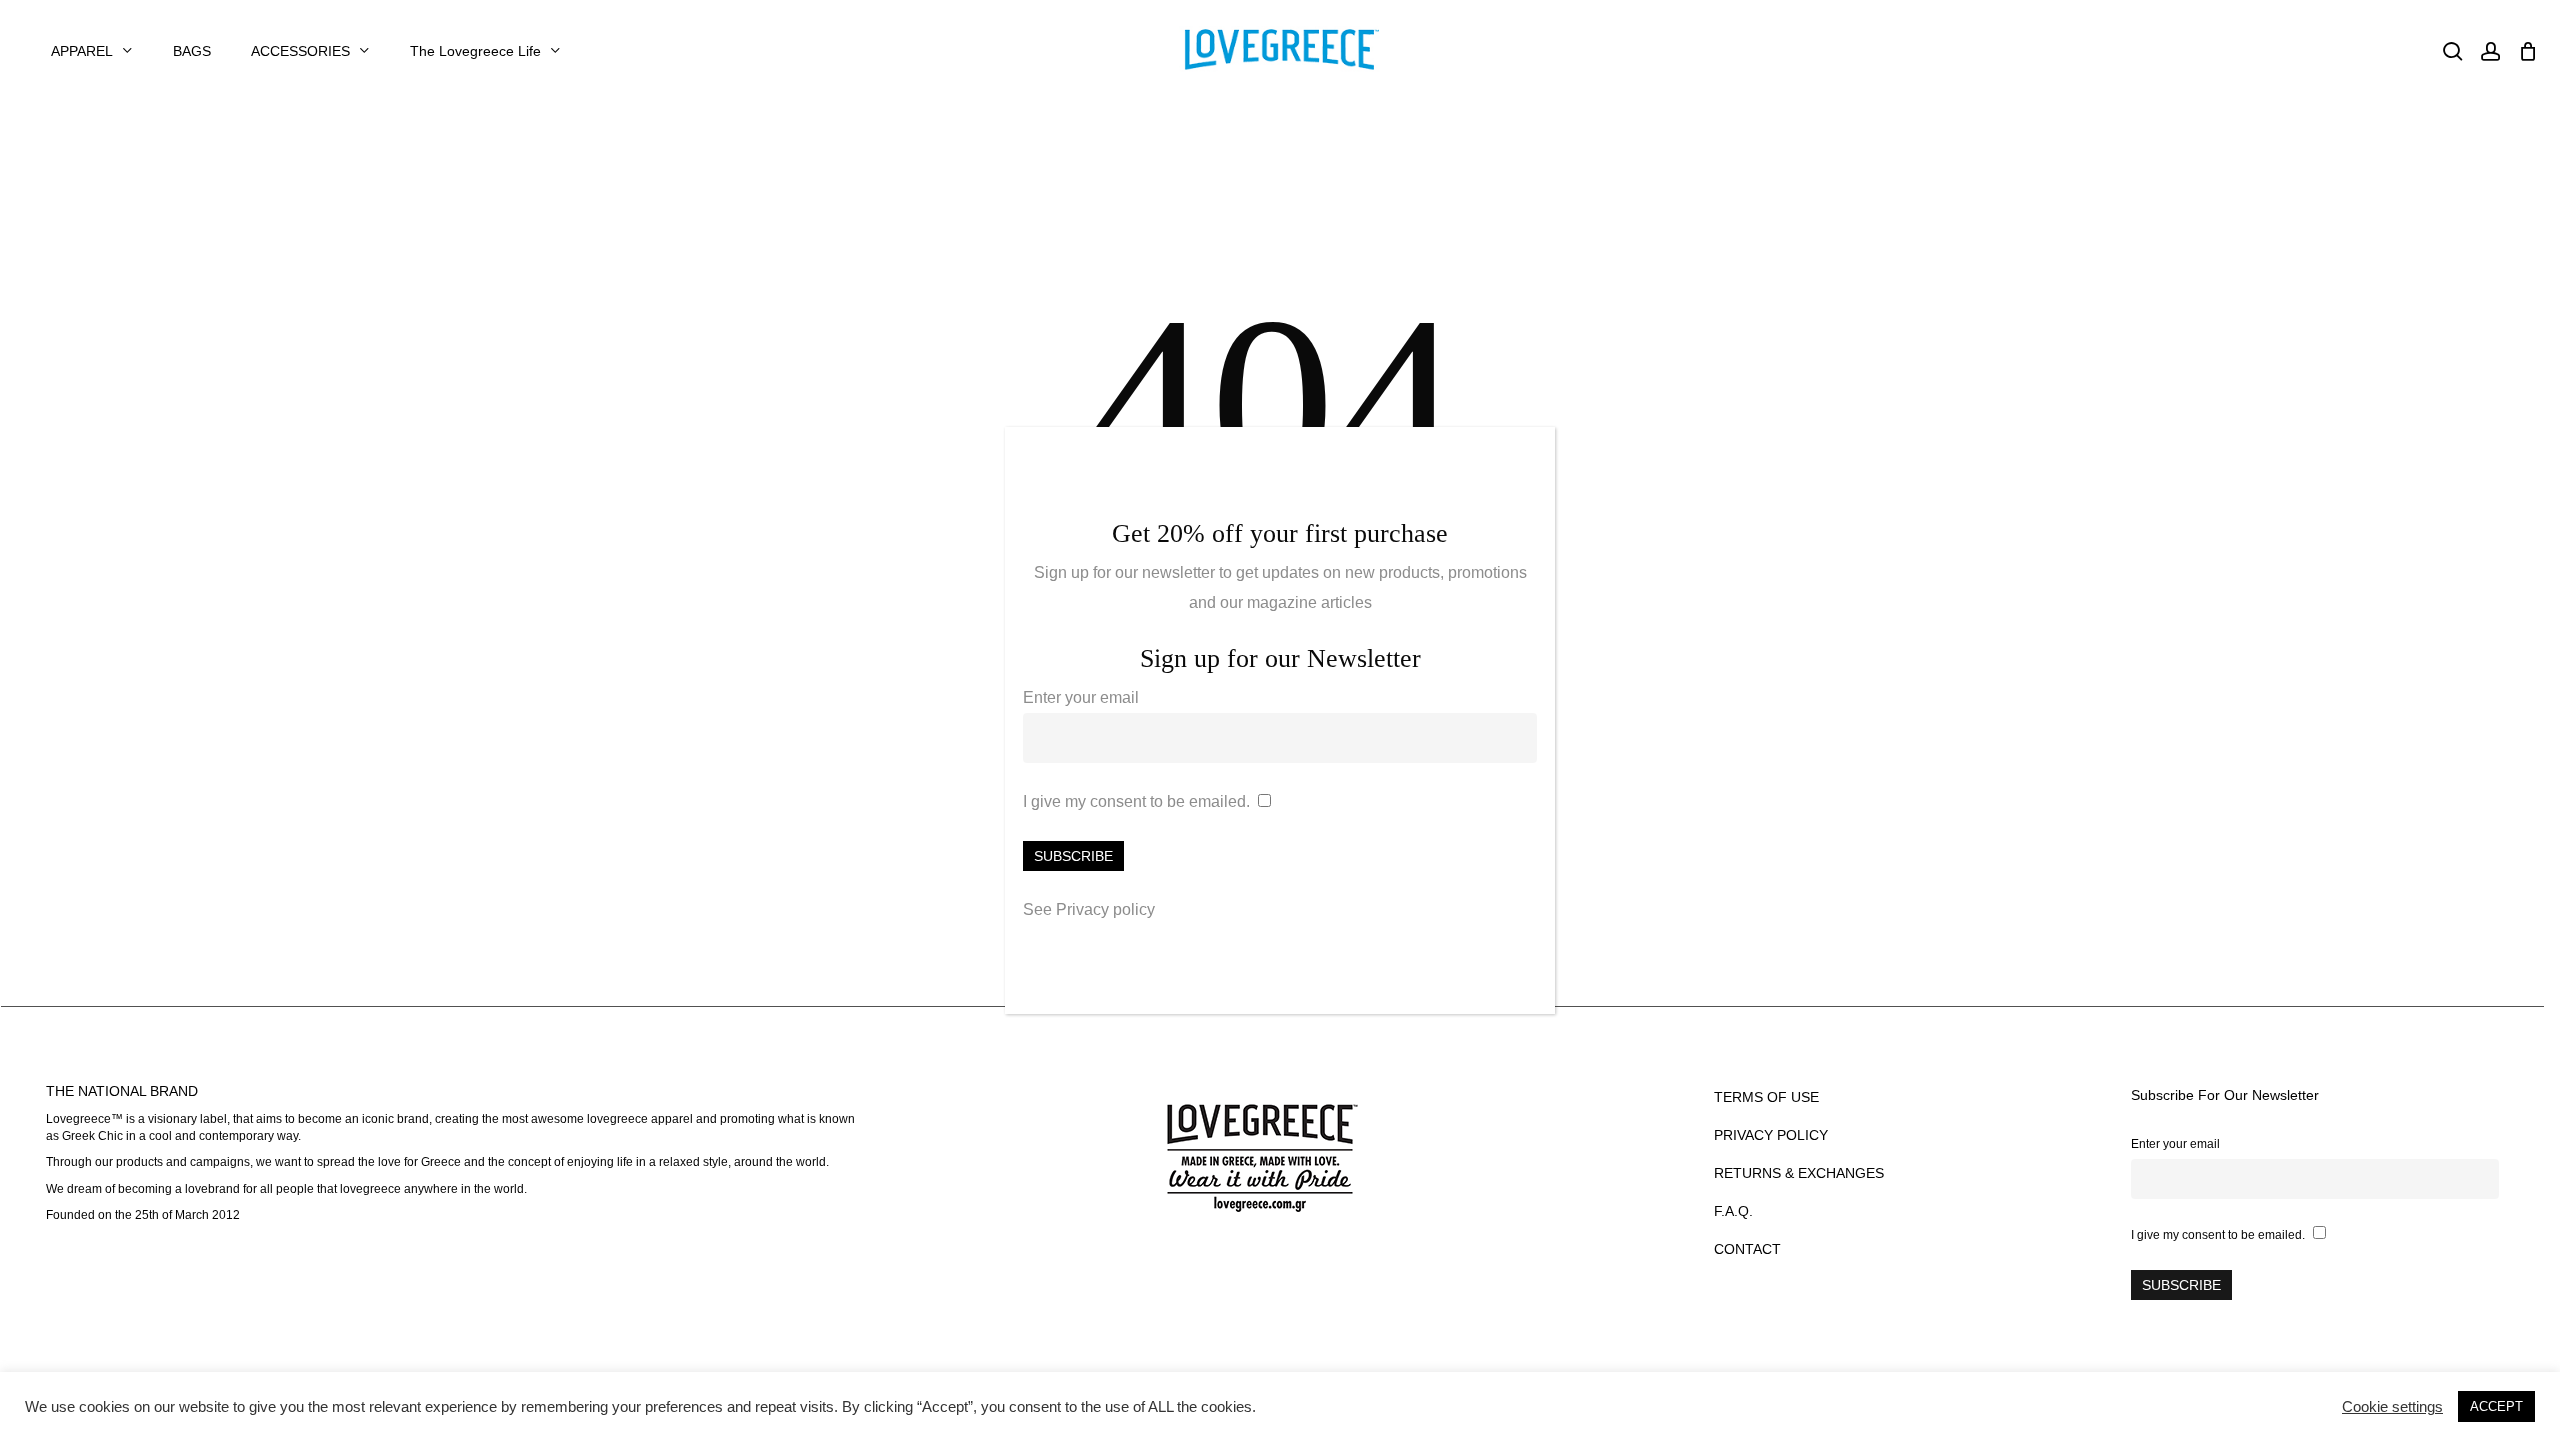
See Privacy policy (1089, 909)
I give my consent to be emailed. (1136, 801)
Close (1531, 453)
